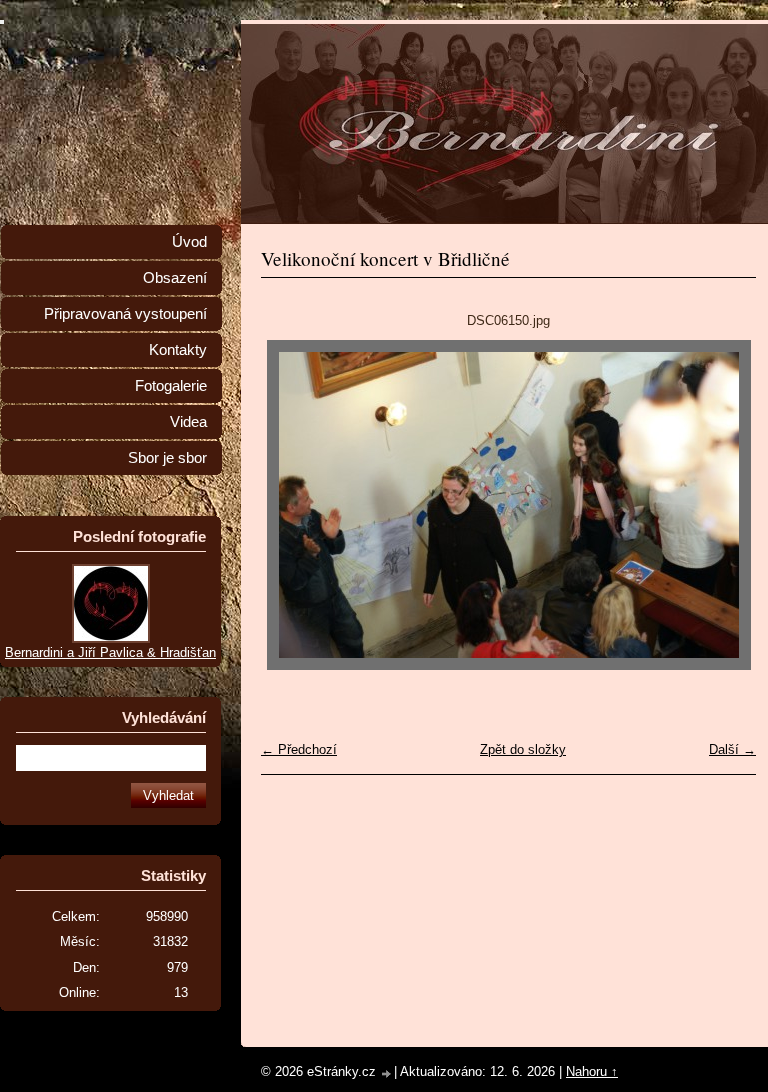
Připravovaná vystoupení (125, 314)
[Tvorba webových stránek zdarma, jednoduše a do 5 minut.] (387, 1073)
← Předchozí (299, 749)
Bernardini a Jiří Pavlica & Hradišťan (110, 652)
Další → (732, 749)
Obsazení (175, 278)
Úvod (189, 242)
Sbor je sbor (167, 458)
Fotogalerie (171, 386)
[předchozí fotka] (293, 505)
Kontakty (178, 350)
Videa (188, 422)
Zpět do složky (523, 749)
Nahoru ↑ (592, 1071)
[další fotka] (723, 505)
